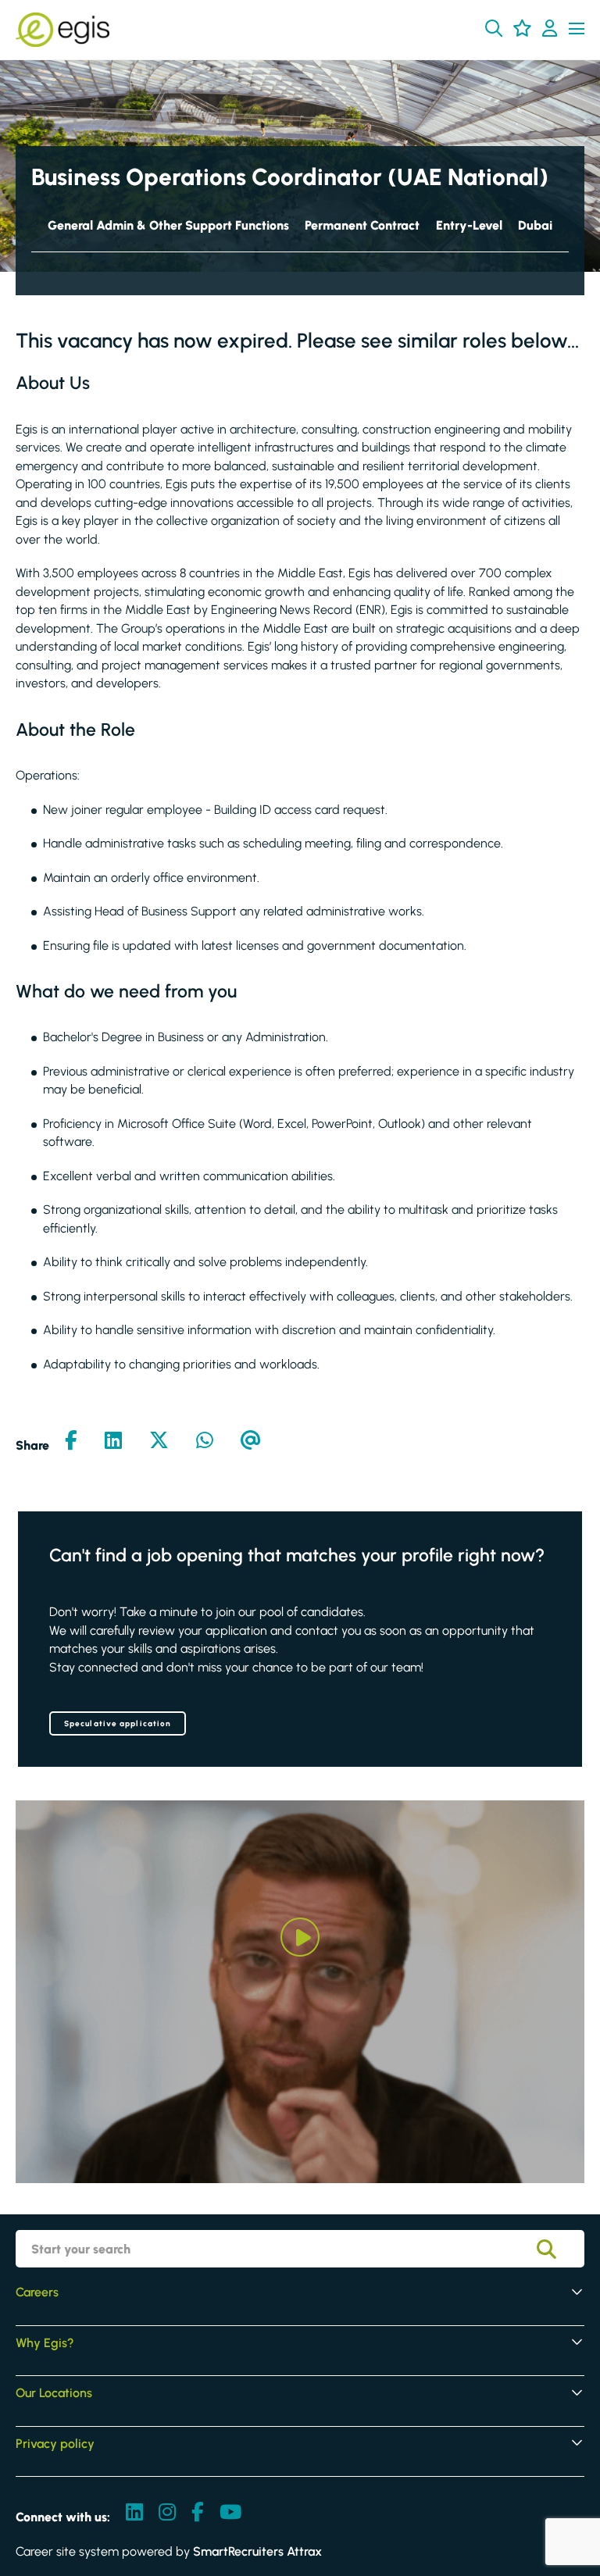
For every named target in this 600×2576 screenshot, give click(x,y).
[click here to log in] (550, 30)
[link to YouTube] (230, 2514)
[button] (494, 28)
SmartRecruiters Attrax (257, 2551)
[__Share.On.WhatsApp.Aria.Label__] (205, 1442)
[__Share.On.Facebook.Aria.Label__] (71, 1442)
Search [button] (558, 2249)
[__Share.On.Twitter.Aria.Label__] (159, 1442)
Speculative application (118, 1723)
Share (32, 1445)
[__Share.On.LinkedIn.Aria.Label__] (113, 1442)
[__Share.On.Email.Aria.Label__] (251, 1442)
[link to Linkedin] (134, 2514)
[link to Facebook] (198, 2514)
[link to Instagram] (167, 2514)
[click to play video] (300, 1937)
